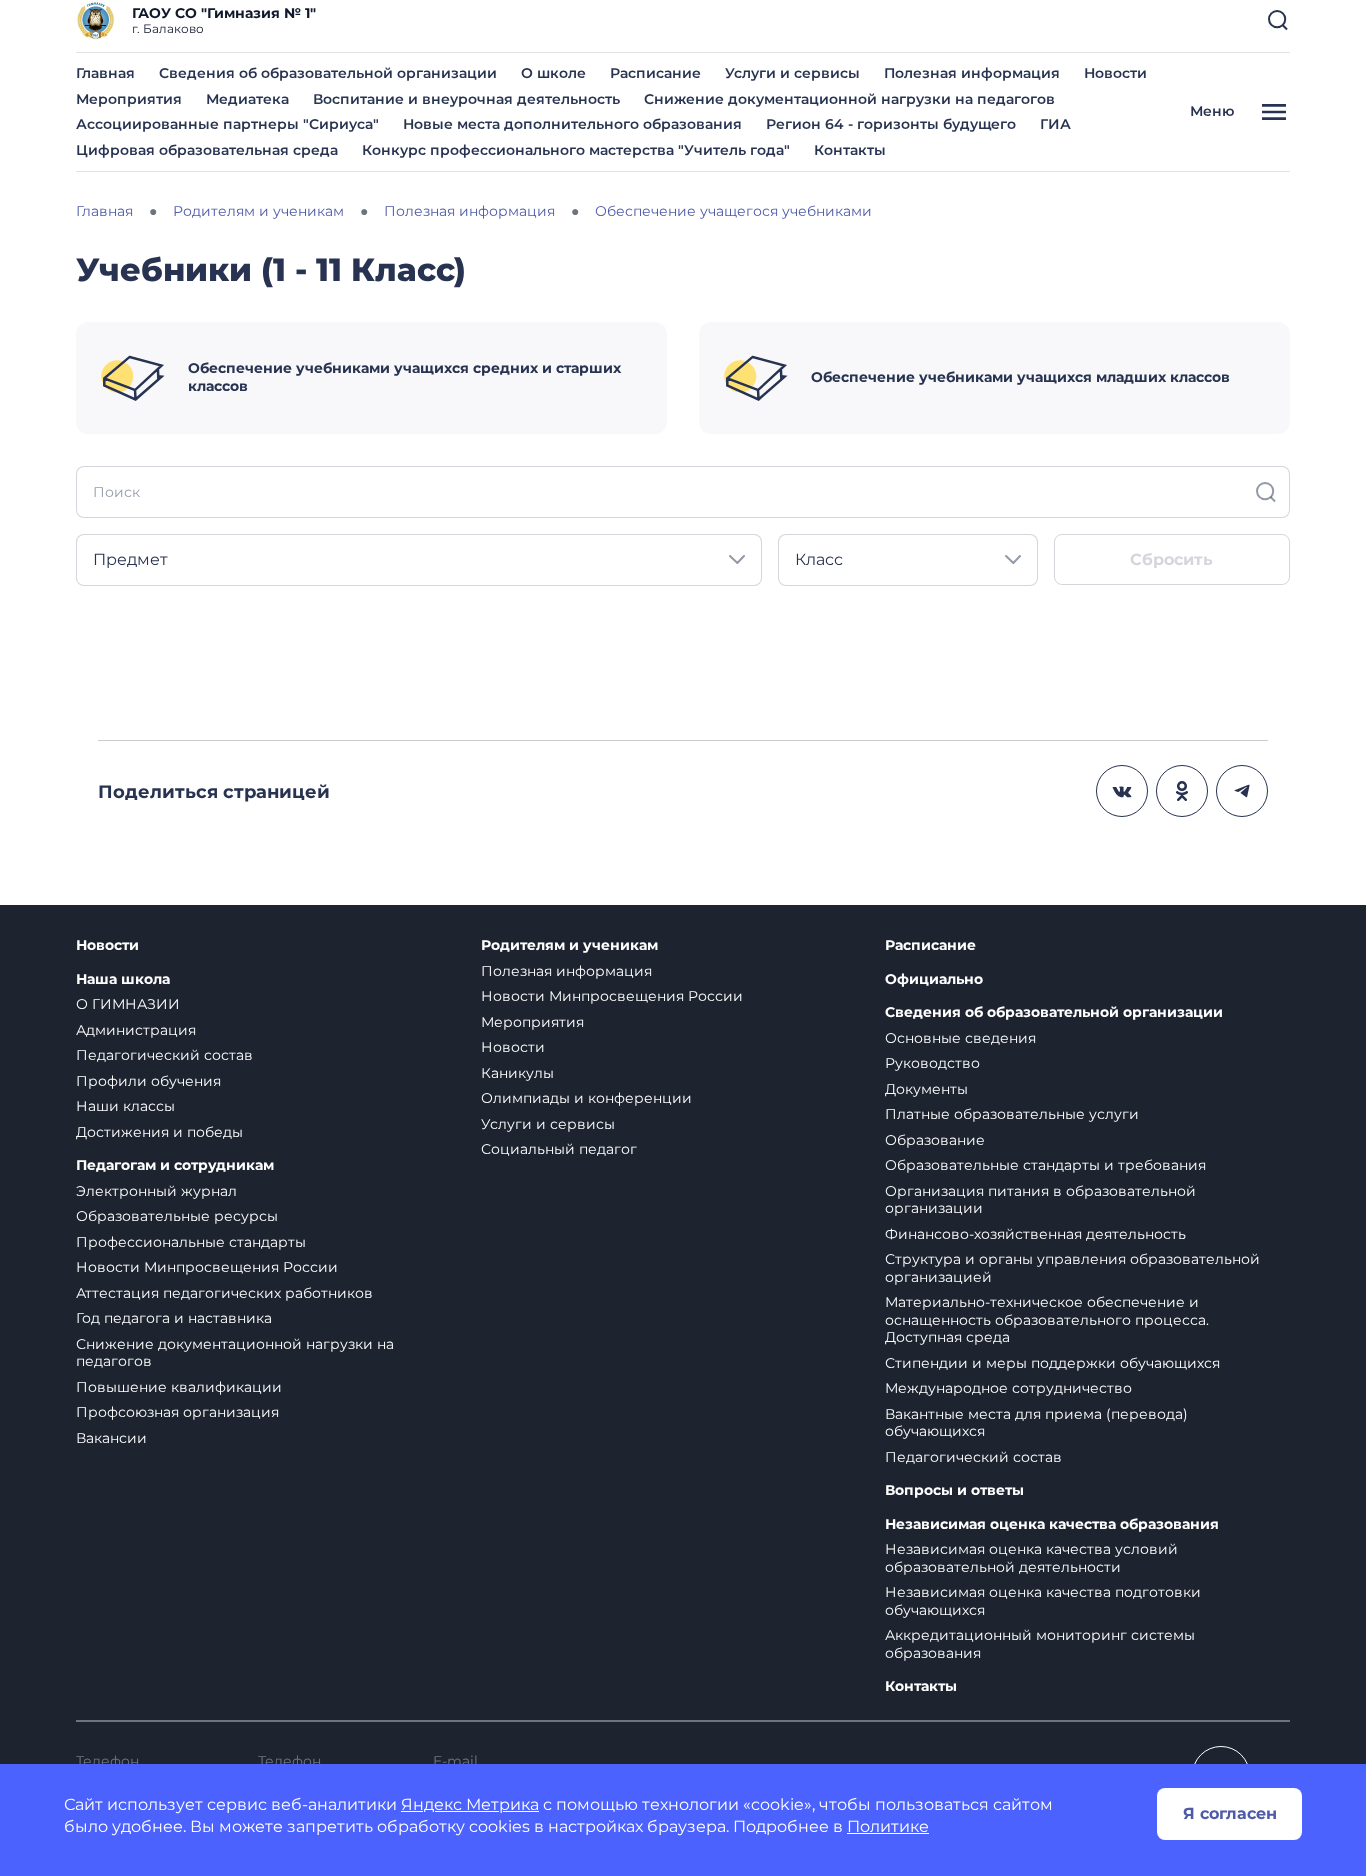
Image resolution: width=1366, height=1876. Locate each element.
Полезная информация (972, 73)
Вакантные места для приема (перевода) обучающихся (1036, 1423)
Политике (888, 1826)
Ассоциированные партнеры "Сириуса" (227, 124)
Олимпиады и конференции (586, 1098)
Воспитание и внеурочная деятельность (466, 99)
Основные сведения (960, 1038)
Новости (1115, 73)
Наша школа (123, 979)
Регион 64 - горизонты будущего (891, 124)
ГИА (1055, 124)
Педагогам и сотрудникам (175, 1165)
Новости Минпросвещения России (207, 1267)
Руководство (932, 1063)
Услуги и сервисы (792, 73)
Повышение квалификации (179, 1387)
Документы (926, 1089)
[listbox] (419, 560)
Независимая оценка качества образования (1052, 1524)
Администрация (136, 1030)
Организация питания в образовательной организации (1040, 1200)
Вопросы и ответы (954, 1490)
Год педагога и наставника (174, 1318)
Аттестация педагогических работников (224, 1293)
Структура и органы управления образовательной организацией (1072, 1268)
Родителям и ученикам (569, 945)
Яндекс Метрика (470, 1804)
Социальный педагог (559, 1149)
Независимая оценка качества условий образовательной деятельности (1031, 1558)
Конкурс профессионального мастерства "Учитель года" (576, 150)
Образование (935, 1140)
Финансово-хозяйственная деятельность (1035, 1234)
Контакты (850, 150)
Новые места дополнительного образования (572, 124)
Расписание (655, 73)
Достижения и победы (159, 1132)
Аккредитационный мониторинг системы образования (1040, 1644)
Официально (934, 979)
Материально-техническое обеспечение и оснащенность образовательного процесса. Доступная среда (1047, 1319)
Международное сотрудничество (1008, 1388)
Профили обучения (148, 1081)
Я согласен (1230, 1813)
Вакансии (111, 1438)
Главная (105, 73)
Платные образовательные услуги (1012, 1114)
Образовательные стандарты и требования (1045, 1165)
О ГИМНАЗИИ (128, 1004)
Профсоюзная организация (177, 1412)
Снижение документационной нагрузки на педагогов (849, 99)
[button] (1278, 20)
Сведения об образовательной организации (328, 73)
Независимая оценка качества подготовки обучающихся (1043, 1601)
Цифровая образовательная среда (207, 150)
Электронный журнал (156, 1191)
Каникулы (517, 1073)
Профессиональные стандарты (191, 1242)
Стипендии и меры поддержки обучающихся (1052, 1363)
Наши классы (125, 1106)
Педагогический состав (164, 1055)
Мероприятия (129, 99)
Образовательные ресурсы (177, 1216)
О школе (553, 73)
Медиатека (247, 99)
